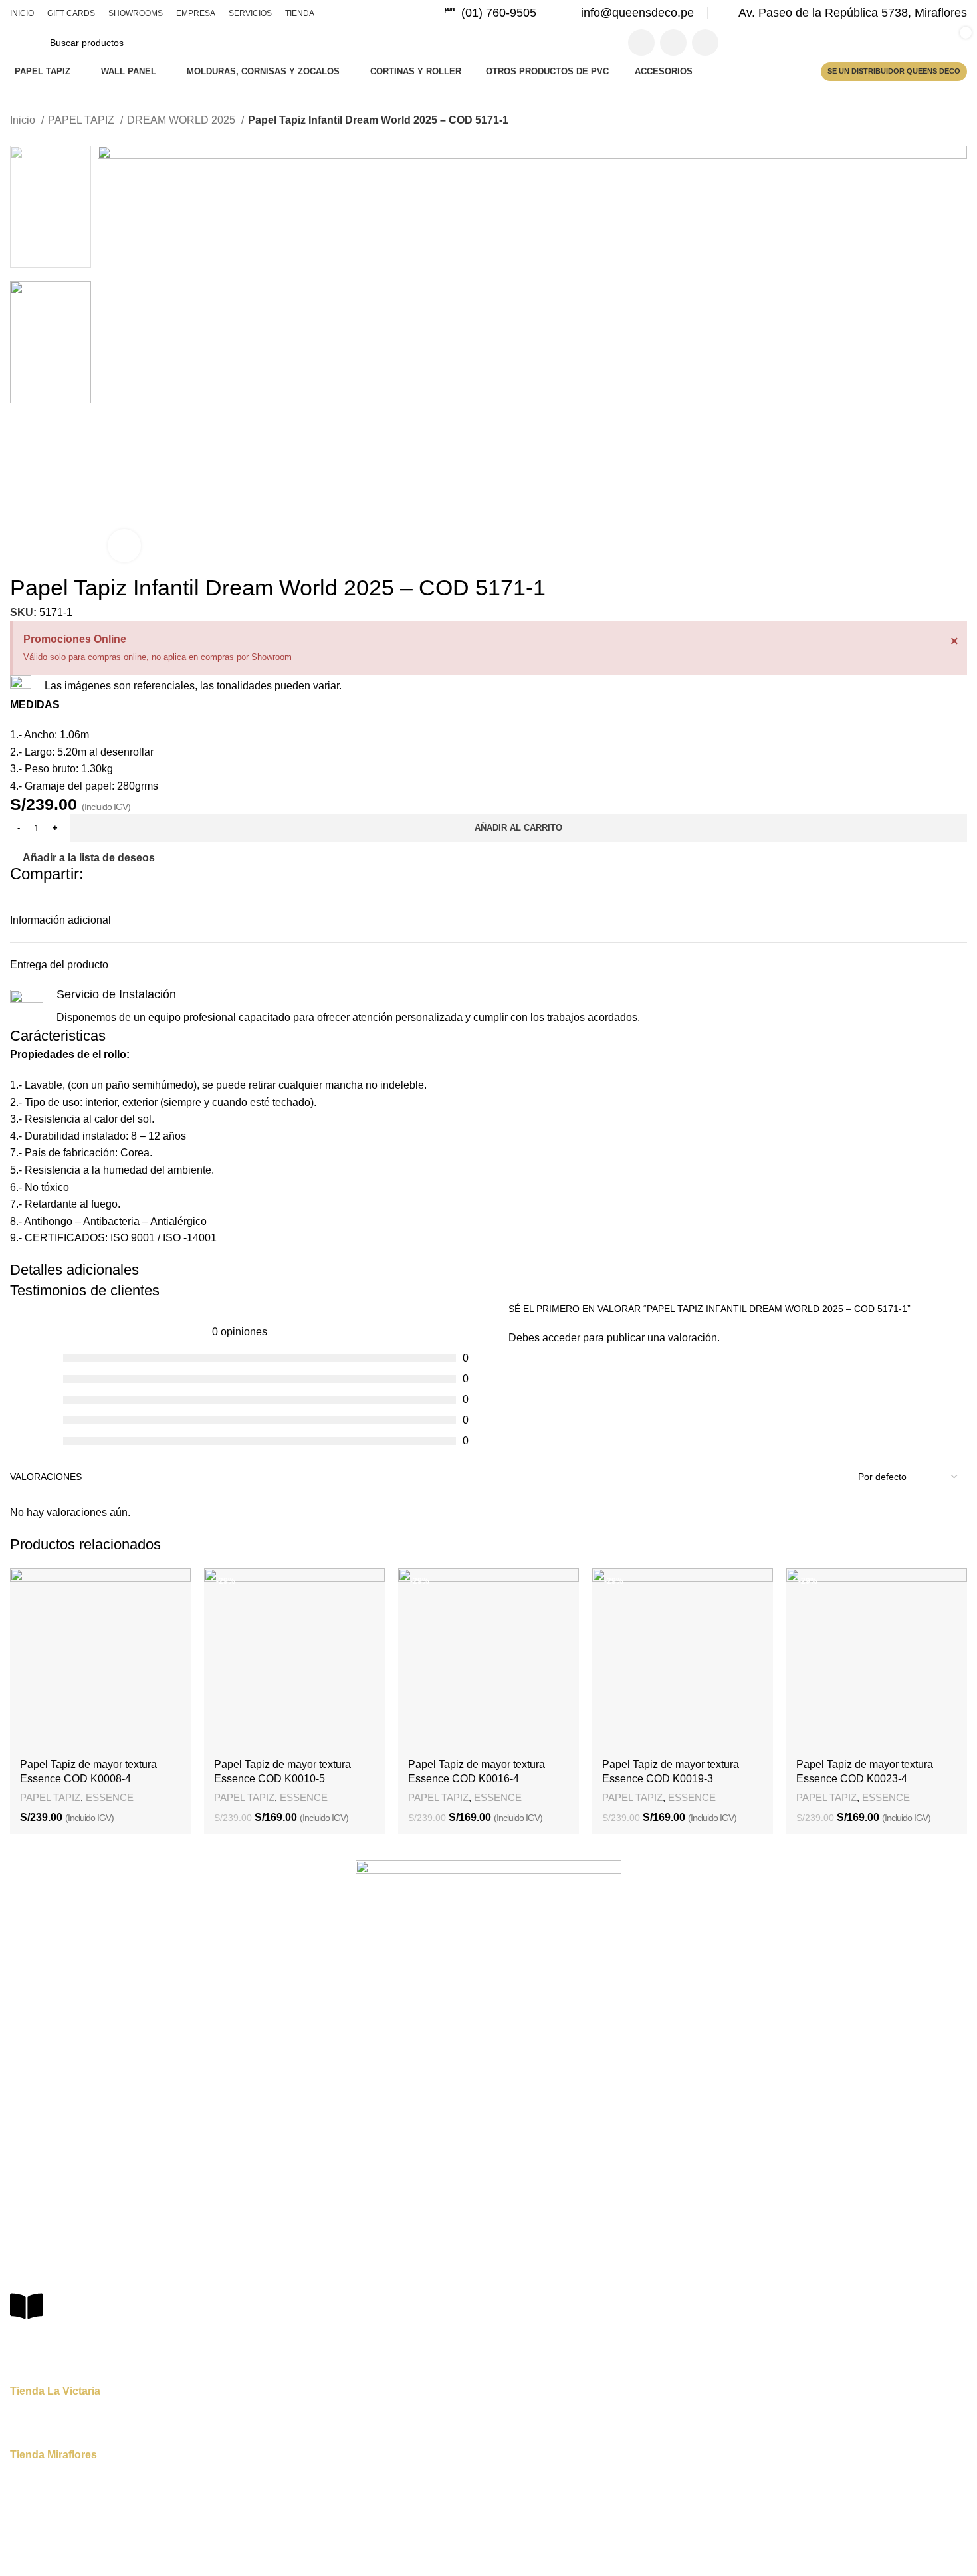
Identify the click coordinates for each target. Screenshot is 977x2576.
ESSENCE (110, 1797)
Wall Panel (32, 2121)
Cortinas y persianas (53, 2145)
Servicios (29, 2033)
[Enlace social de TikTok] (705, 43)
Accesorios (33, 2167)
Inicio (24, 120)
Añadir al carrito (518, 828)
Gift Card (29, 1965)
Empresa (29, 2010)
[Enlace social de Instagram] (673, 43)
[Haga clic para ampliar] (124, 546)
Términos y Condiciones (61, 2278)
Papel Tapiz (34, 2099)
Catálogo (29, 2056)
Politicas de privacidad (57, 2256)
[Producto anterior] (17, 138)
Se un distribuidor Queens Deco (894, 71)
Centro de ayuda (45, 2233)
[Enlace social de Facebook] (641, 43)
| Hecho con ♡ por (536, 2556)
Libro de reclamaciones (84, 2338)
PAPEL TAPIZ (82, 120)
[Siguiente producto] (43, 138)
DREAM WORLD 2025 (182, 120)
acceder (561, 1338)
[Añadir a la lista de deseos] (174, 1585)
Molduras (30, 2190)
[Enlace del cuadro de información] (490, 13)
